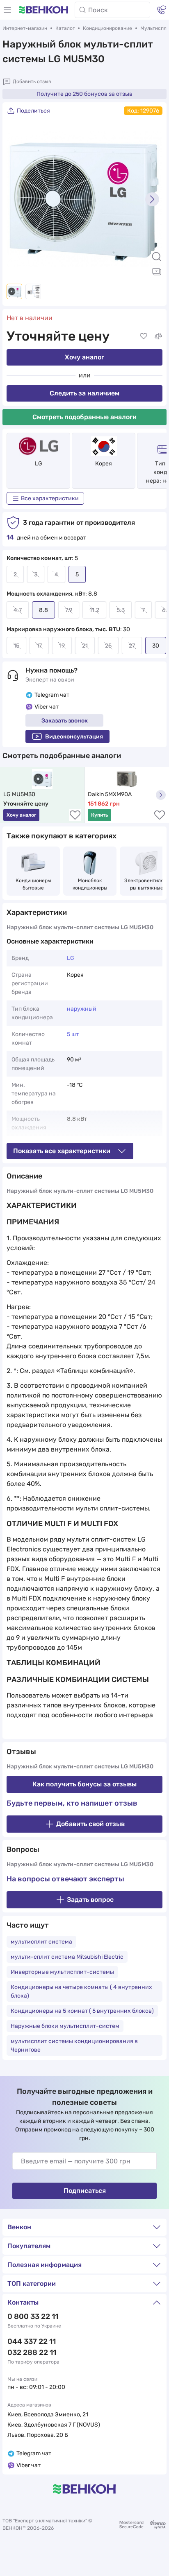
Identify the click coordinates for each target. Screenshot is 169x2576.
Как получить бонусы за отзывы (84, 1784)
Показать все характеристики (62, 1151)
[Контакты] (162, 10)
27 (132, 646)
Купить (99, 815)
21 (85, 646)
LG (39, 464)
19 (62, 646)
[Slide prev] (17, 199)
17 (39, 646)
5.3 (121, 610)
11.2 (94, 610)
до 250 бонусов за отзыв (84, 94)
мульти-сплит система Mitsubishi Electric (67, 1957)
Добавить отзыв (32, 81)
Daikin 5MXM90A (110, 794)
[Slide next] (152, 199)
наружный (82, 1009)
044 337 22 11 (32, 2341)
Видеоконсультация (74, 737)
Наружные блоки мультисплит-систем (65, 2026)
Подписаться (85, 2191)
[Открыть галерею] (157, 271)
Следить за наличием (84, 393)
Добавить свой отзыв (90, 1824)
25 (108, 646)
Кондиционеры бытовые (34, 884)
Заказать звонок (65, 721)
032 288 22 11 (32, 2352)
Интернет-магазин (25, 28)
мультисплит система (41, 1942)
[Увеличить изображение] (157, 257)
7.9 (69, 610)
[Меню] (7, 10)
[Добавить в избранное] (144, 336)
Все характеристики (50, 498)
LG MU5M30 (19, 794)
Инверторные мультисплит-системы (62, 1972)
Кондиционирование (107, 28)
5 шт (73, 1034)
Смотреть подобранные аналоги (84, 417)
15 (16, 646)
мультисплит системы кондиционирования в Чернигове (74, 2045)
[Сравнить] (158, 336)
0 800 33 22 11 (33, 2316)
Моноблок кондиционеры (90, 884)
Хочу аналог (84, 357)
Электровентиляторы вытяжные (147, 884)
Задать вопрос (90, 1900)
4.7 (18, 610)
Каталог (65, 28)
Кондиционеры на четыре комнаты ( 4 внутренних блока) (81, 1991)
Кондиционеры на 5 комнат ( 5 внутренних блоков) (82, 2011)
